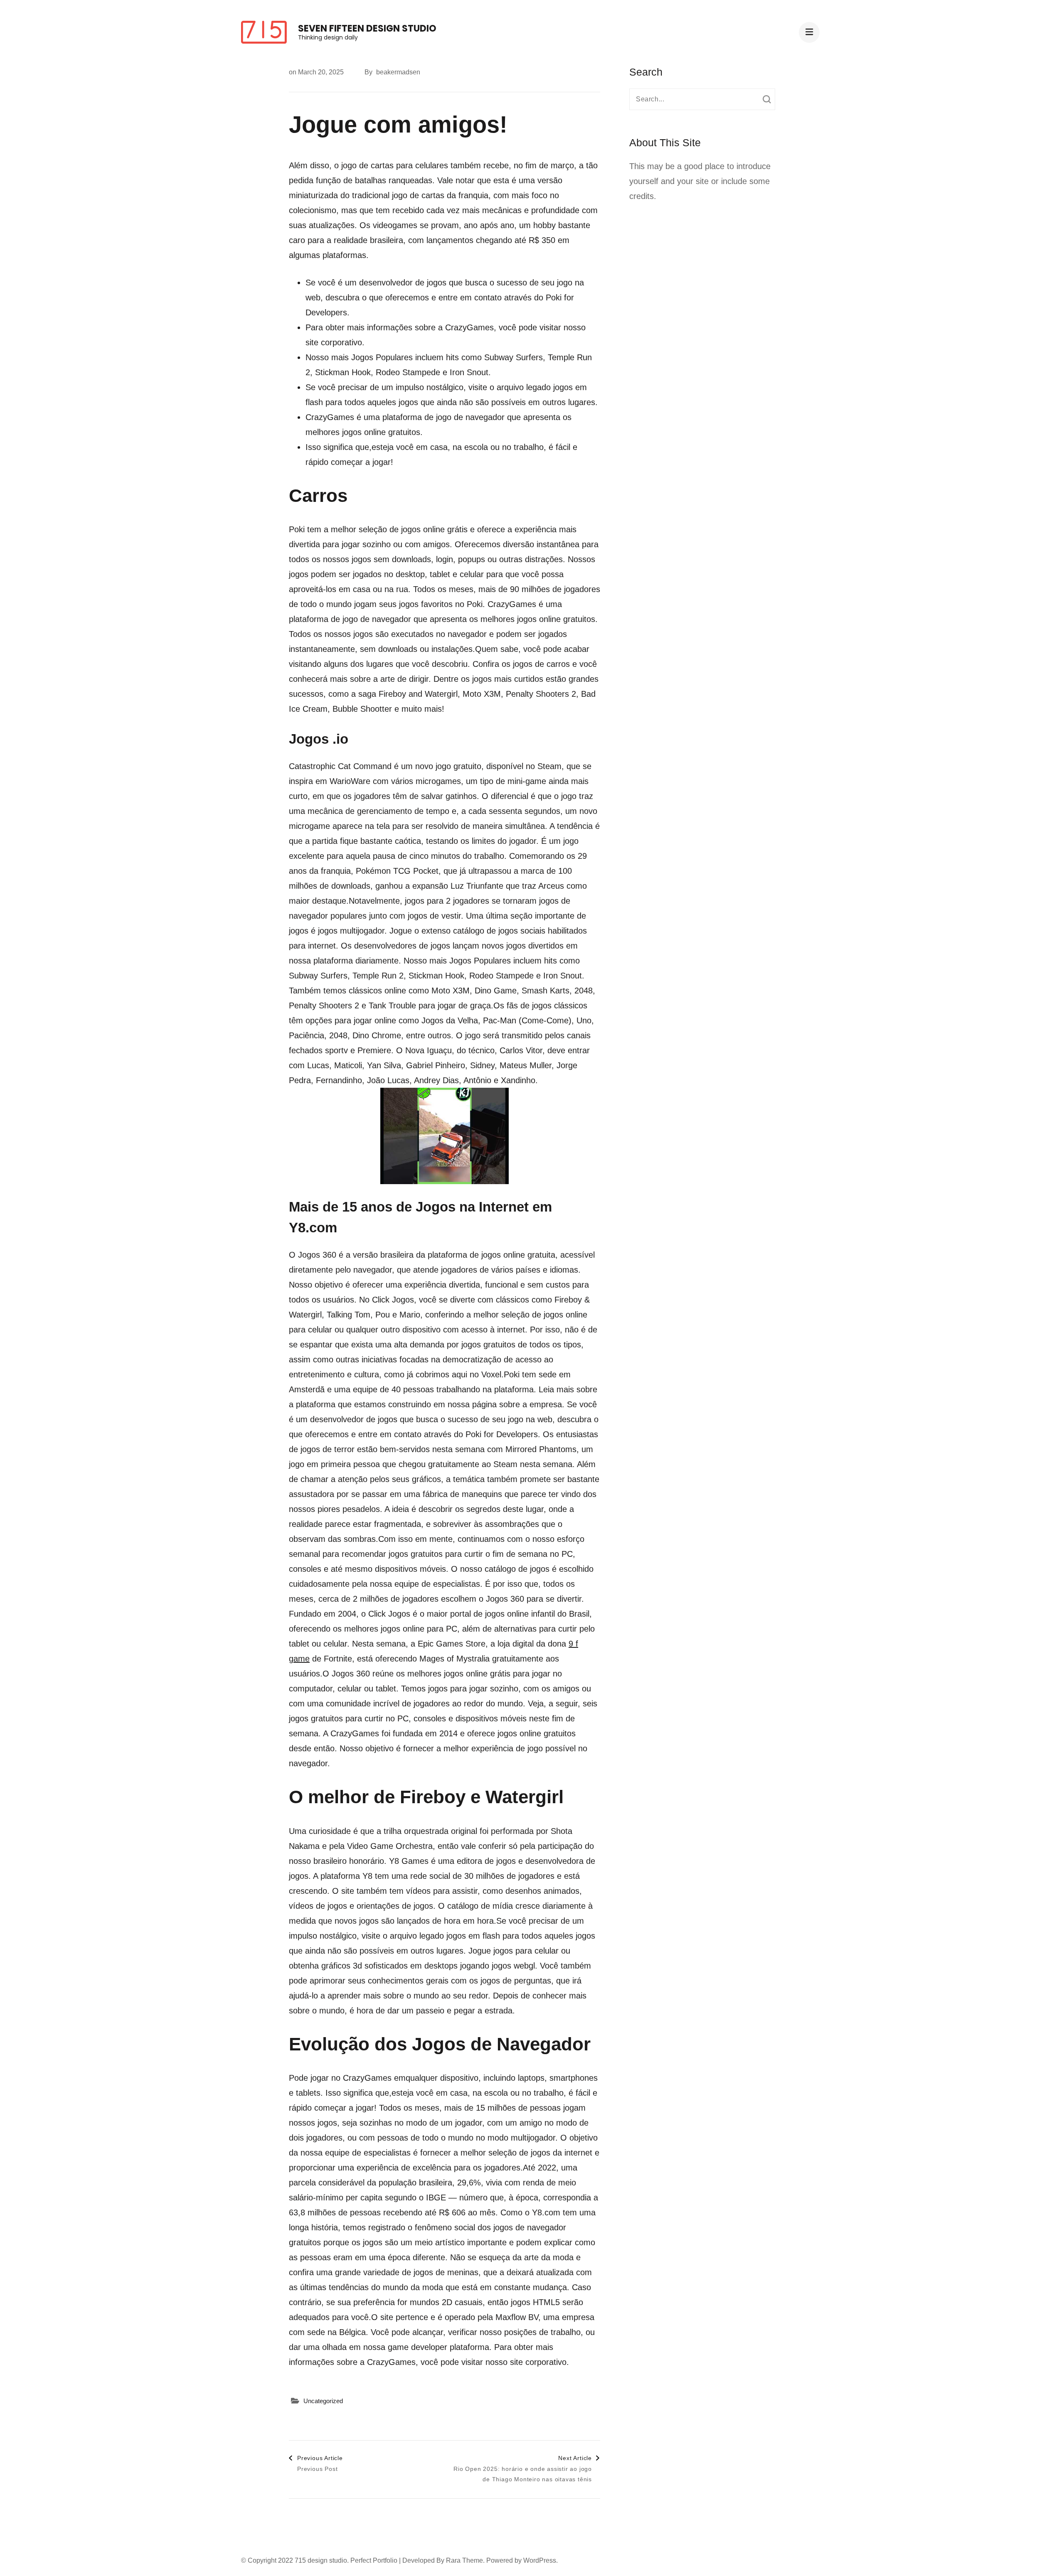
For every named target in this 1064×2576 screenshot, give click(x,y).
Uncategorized (323, 2401)
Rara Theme (464, 2560)
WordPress (540, 2560)
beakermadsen (398, 72)
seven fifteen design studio (367, 28)
